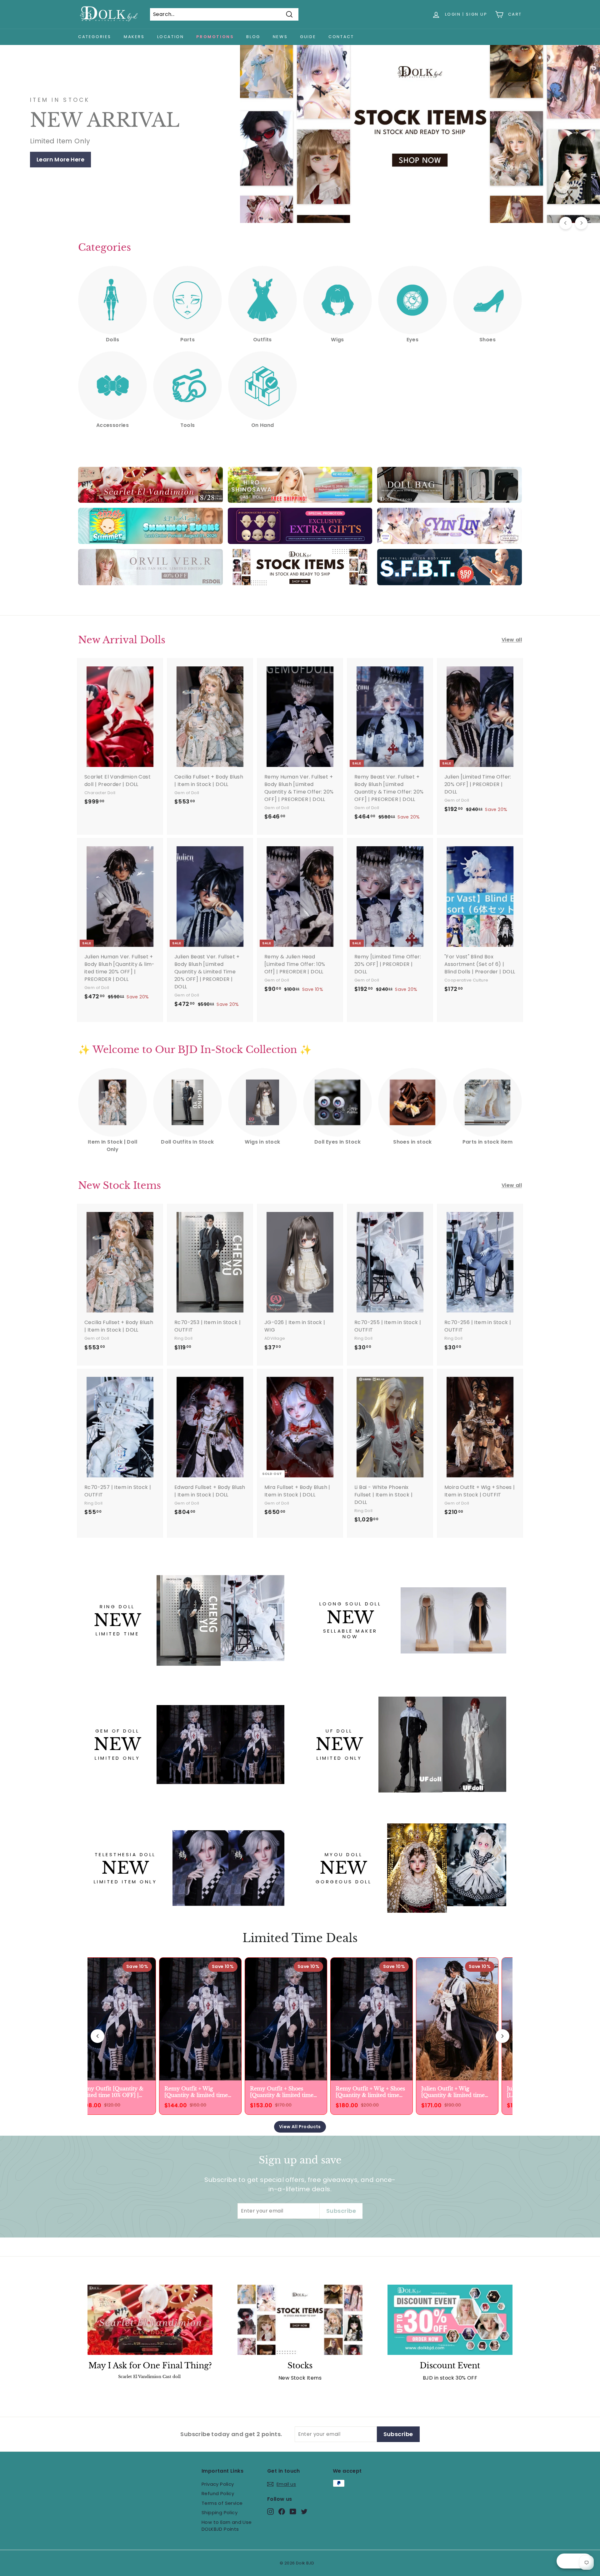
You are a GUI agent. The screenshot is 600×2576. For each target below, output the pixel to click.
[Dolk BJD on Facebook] (282, 2511)
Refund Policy (218, 2493)
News (280, 37)
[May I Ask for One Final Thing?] (150, 2320)
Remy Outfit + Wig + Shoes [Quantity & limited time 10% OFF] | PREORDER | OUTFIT (367, 2092)
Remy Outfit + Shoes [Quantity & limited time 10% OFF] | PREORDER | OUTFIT (279, 2092)
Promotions (215, 37)
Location (171, 37)
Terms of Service (222, 2503)
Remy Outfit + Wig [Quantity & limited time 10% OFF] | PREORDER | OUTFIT (193, 2092)
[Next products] (502, 2036)
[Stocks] (300, 2320)
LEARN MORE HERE (62, 159)
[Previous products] (97, 2036)
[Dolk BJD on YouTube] (293, 2511)
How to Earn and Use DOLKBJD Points (227, 2526)
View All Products (300, 2127)
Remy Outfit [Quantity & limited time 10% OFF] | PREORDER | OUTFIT (108, 2092)
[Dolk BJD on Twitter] (304, 2511)
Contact (341, 37)
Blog (253, 37)
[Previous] (566, 223)
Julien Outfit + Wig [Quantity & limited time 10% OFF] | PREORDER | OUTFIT (450, 2092)
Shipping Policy (220, 2512)
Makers (134, 37)
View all (512, 640)
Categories (95, 37)
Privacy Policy (218, 2484)
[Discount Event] (450, 2320)
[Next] (581, 223)
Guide (308, 37)
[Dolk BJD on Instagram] (270, 2511)
